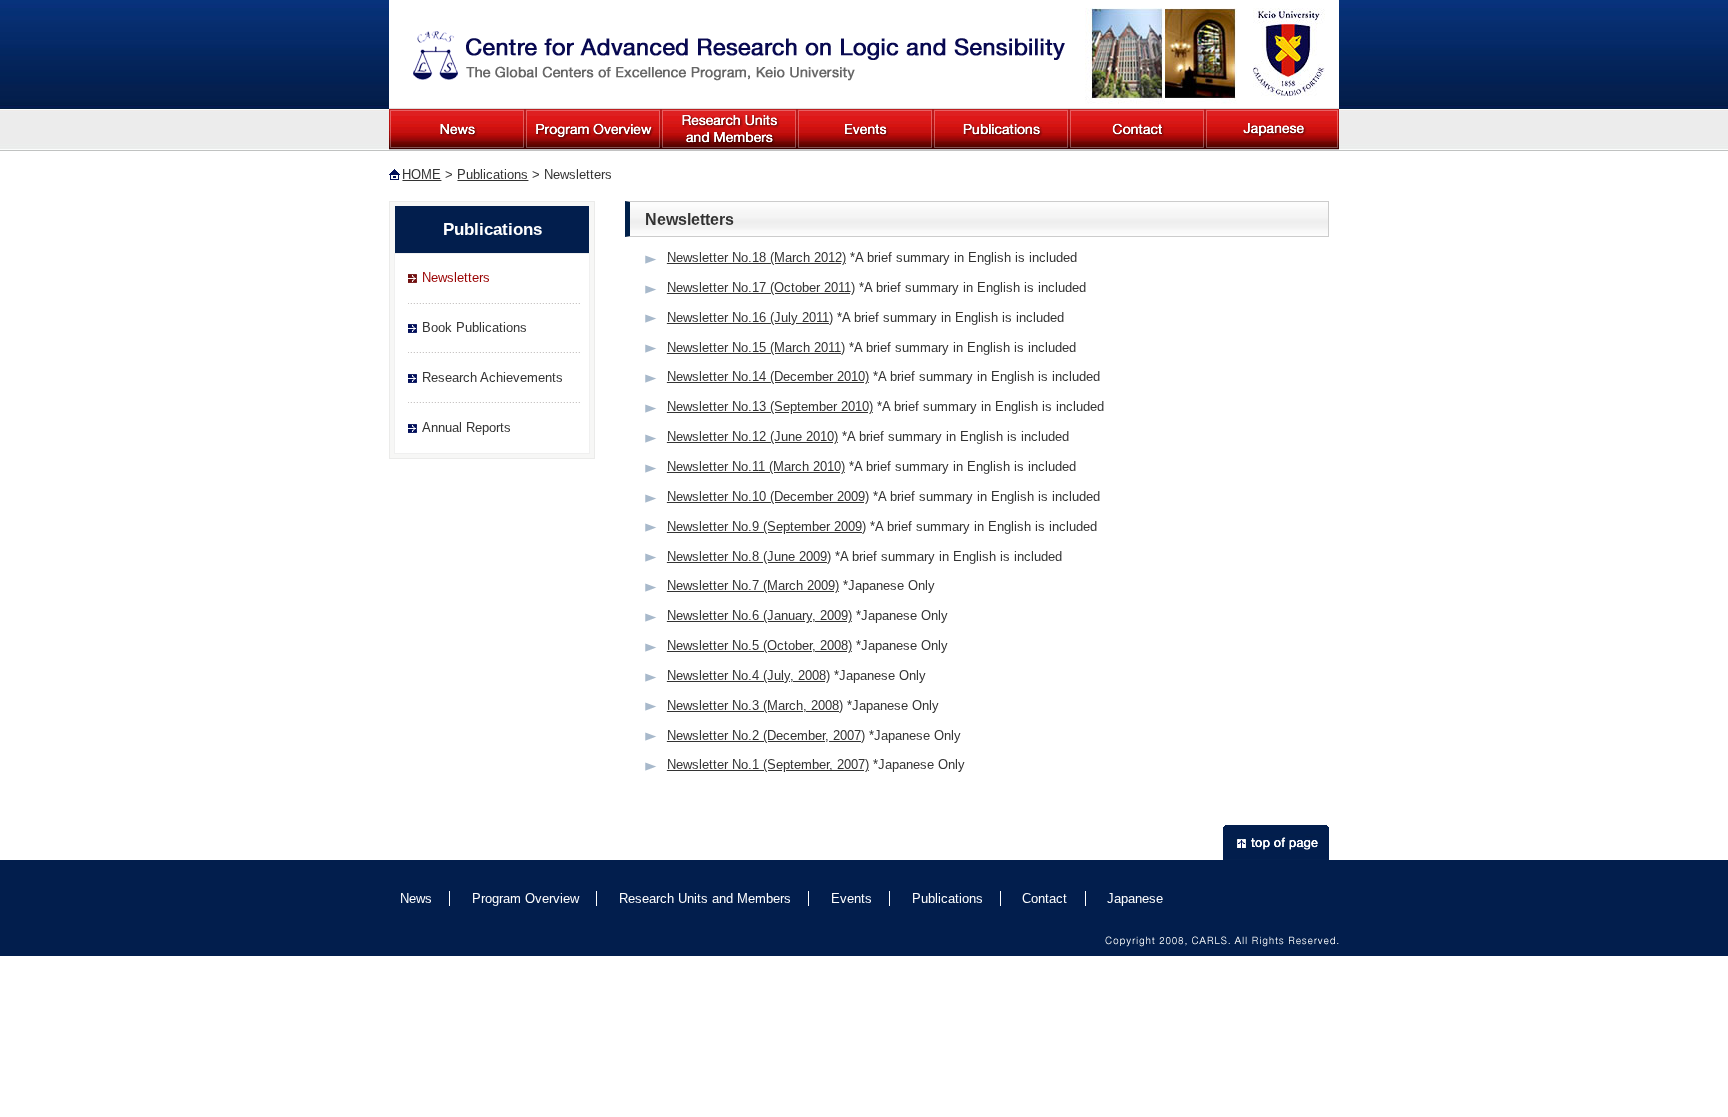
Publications (1001, 129)
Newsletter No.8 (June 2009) (749, 556)
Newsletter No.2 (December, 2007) (766, 735)
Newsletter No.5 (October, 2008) (759, 645)
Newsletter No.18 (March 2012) (756, 257)
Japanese (1272, 129)
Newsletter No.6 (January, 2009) (759, 615)
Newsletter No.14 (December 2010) (768, 376)
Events (865, 129)
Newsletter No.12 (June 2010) (752, 436)
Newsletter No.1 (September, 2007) (768, 764)
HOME (421, 174)
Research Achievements (492, 377)
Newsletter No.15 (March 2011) (756, 347)
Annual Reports (466, 427)
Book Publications (474, 327)
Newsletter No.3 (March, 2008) (755, 705)
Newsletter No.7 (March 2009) (753, 585)
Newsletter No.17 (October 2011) (761, 287)
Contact (1137, 129)
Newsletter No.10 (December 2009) (768, 496)
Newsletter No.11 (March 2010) (756, 466)
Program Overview (593, 129)
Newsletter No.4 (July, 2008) (748, 675)
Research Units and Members (729, 129)
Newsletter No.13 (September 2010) (770, 406)
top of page (1276, 842)
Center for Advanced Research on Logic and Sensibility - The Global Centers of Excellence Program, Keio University (739, 55)
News (457, 129)
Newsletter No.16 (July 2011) (750, 317)
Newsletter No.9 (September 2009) (766, 526)
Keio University (1286, 53)
